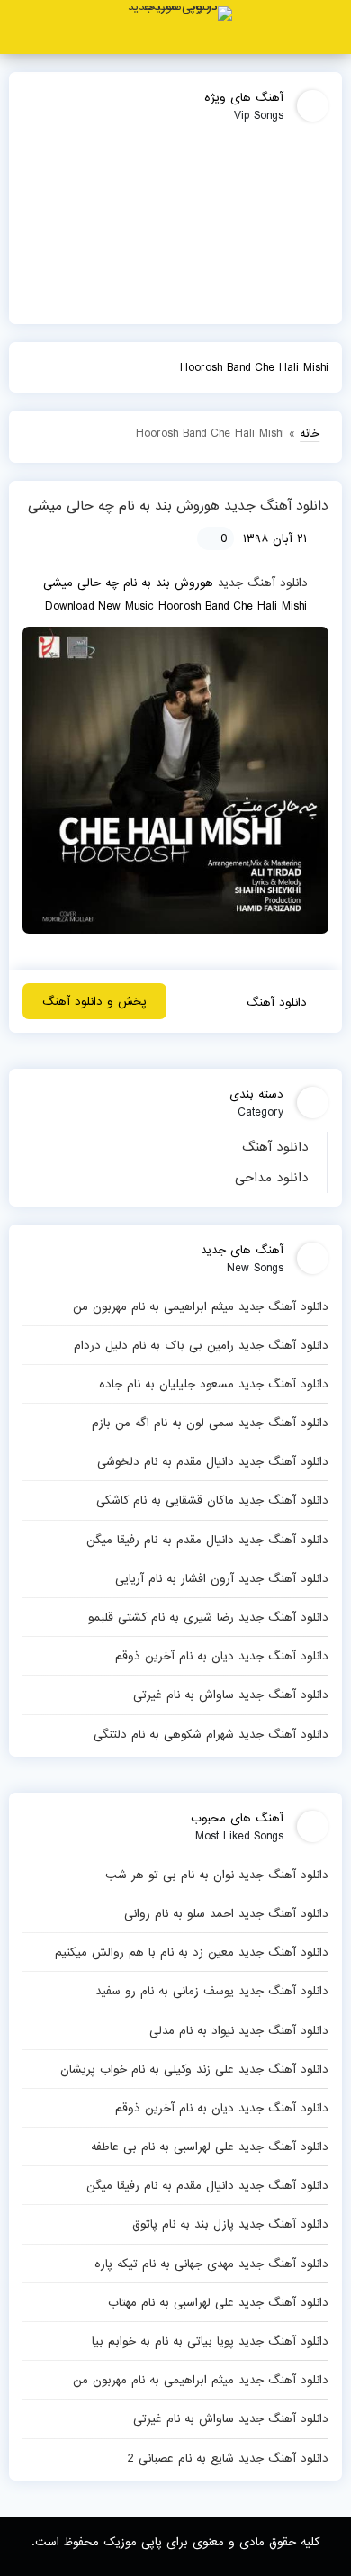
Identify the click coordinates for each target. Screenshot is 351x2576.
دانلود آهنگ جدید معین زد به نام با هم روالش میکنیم (192, 1952)
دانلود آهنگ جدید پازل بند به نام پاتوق (230, 2224)
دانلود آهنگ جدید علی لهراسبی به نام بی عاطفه (210, 2147)
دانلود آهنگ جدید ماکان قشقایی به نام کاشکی (212, 1500)
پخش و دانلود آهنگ (94, 1001)
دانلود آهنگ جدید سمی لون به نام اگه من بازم (210, 1423)
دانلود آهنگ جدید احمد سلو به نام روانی (226, 1913)
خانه (310, 433)
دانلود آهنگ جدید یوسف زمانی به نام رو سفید (212, 1991)
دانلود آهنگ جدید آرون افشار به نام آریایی (222, 1578)
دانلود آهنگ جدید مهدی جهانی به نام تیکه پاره (211, 2264)
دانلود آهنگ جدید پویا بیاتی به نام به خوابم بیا (210, 2341)
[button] (330, 27)
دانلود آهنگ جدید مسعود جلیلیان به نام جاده (214, 1384)
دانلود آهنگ (275, 1147)
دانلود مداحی (272, 1178)
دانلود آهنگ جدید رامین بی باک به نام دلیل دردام (201, 1345)
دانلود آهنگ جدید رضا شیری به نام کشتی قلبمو (208, 1617)
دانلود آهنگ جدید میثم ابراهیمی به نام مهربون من (201, 1306)
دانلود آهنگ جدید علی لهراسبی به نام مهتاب (218, 2302)
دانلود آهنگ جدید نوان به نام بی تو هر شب (217, 1875)
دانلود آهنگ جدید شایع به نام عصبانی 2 (228, 2458)
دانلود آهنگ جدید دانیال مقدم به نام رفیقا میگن (207, 1540)
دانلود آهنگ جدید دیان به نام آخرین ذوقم (222, 1656)
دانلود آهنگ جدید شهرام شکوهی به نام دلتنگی (211, 1734)
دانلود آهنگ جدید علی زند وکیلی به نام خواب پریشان (194, 2069)
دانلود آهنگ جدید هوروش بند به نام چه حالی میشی (178, 506)
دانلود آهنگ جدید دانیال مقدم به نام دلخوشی (213, 1461)
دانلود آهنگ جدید (263, 583)
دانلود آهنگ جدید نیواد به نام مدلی (239, 2030)
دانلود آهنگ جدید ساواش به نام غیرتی (231, 1695)
